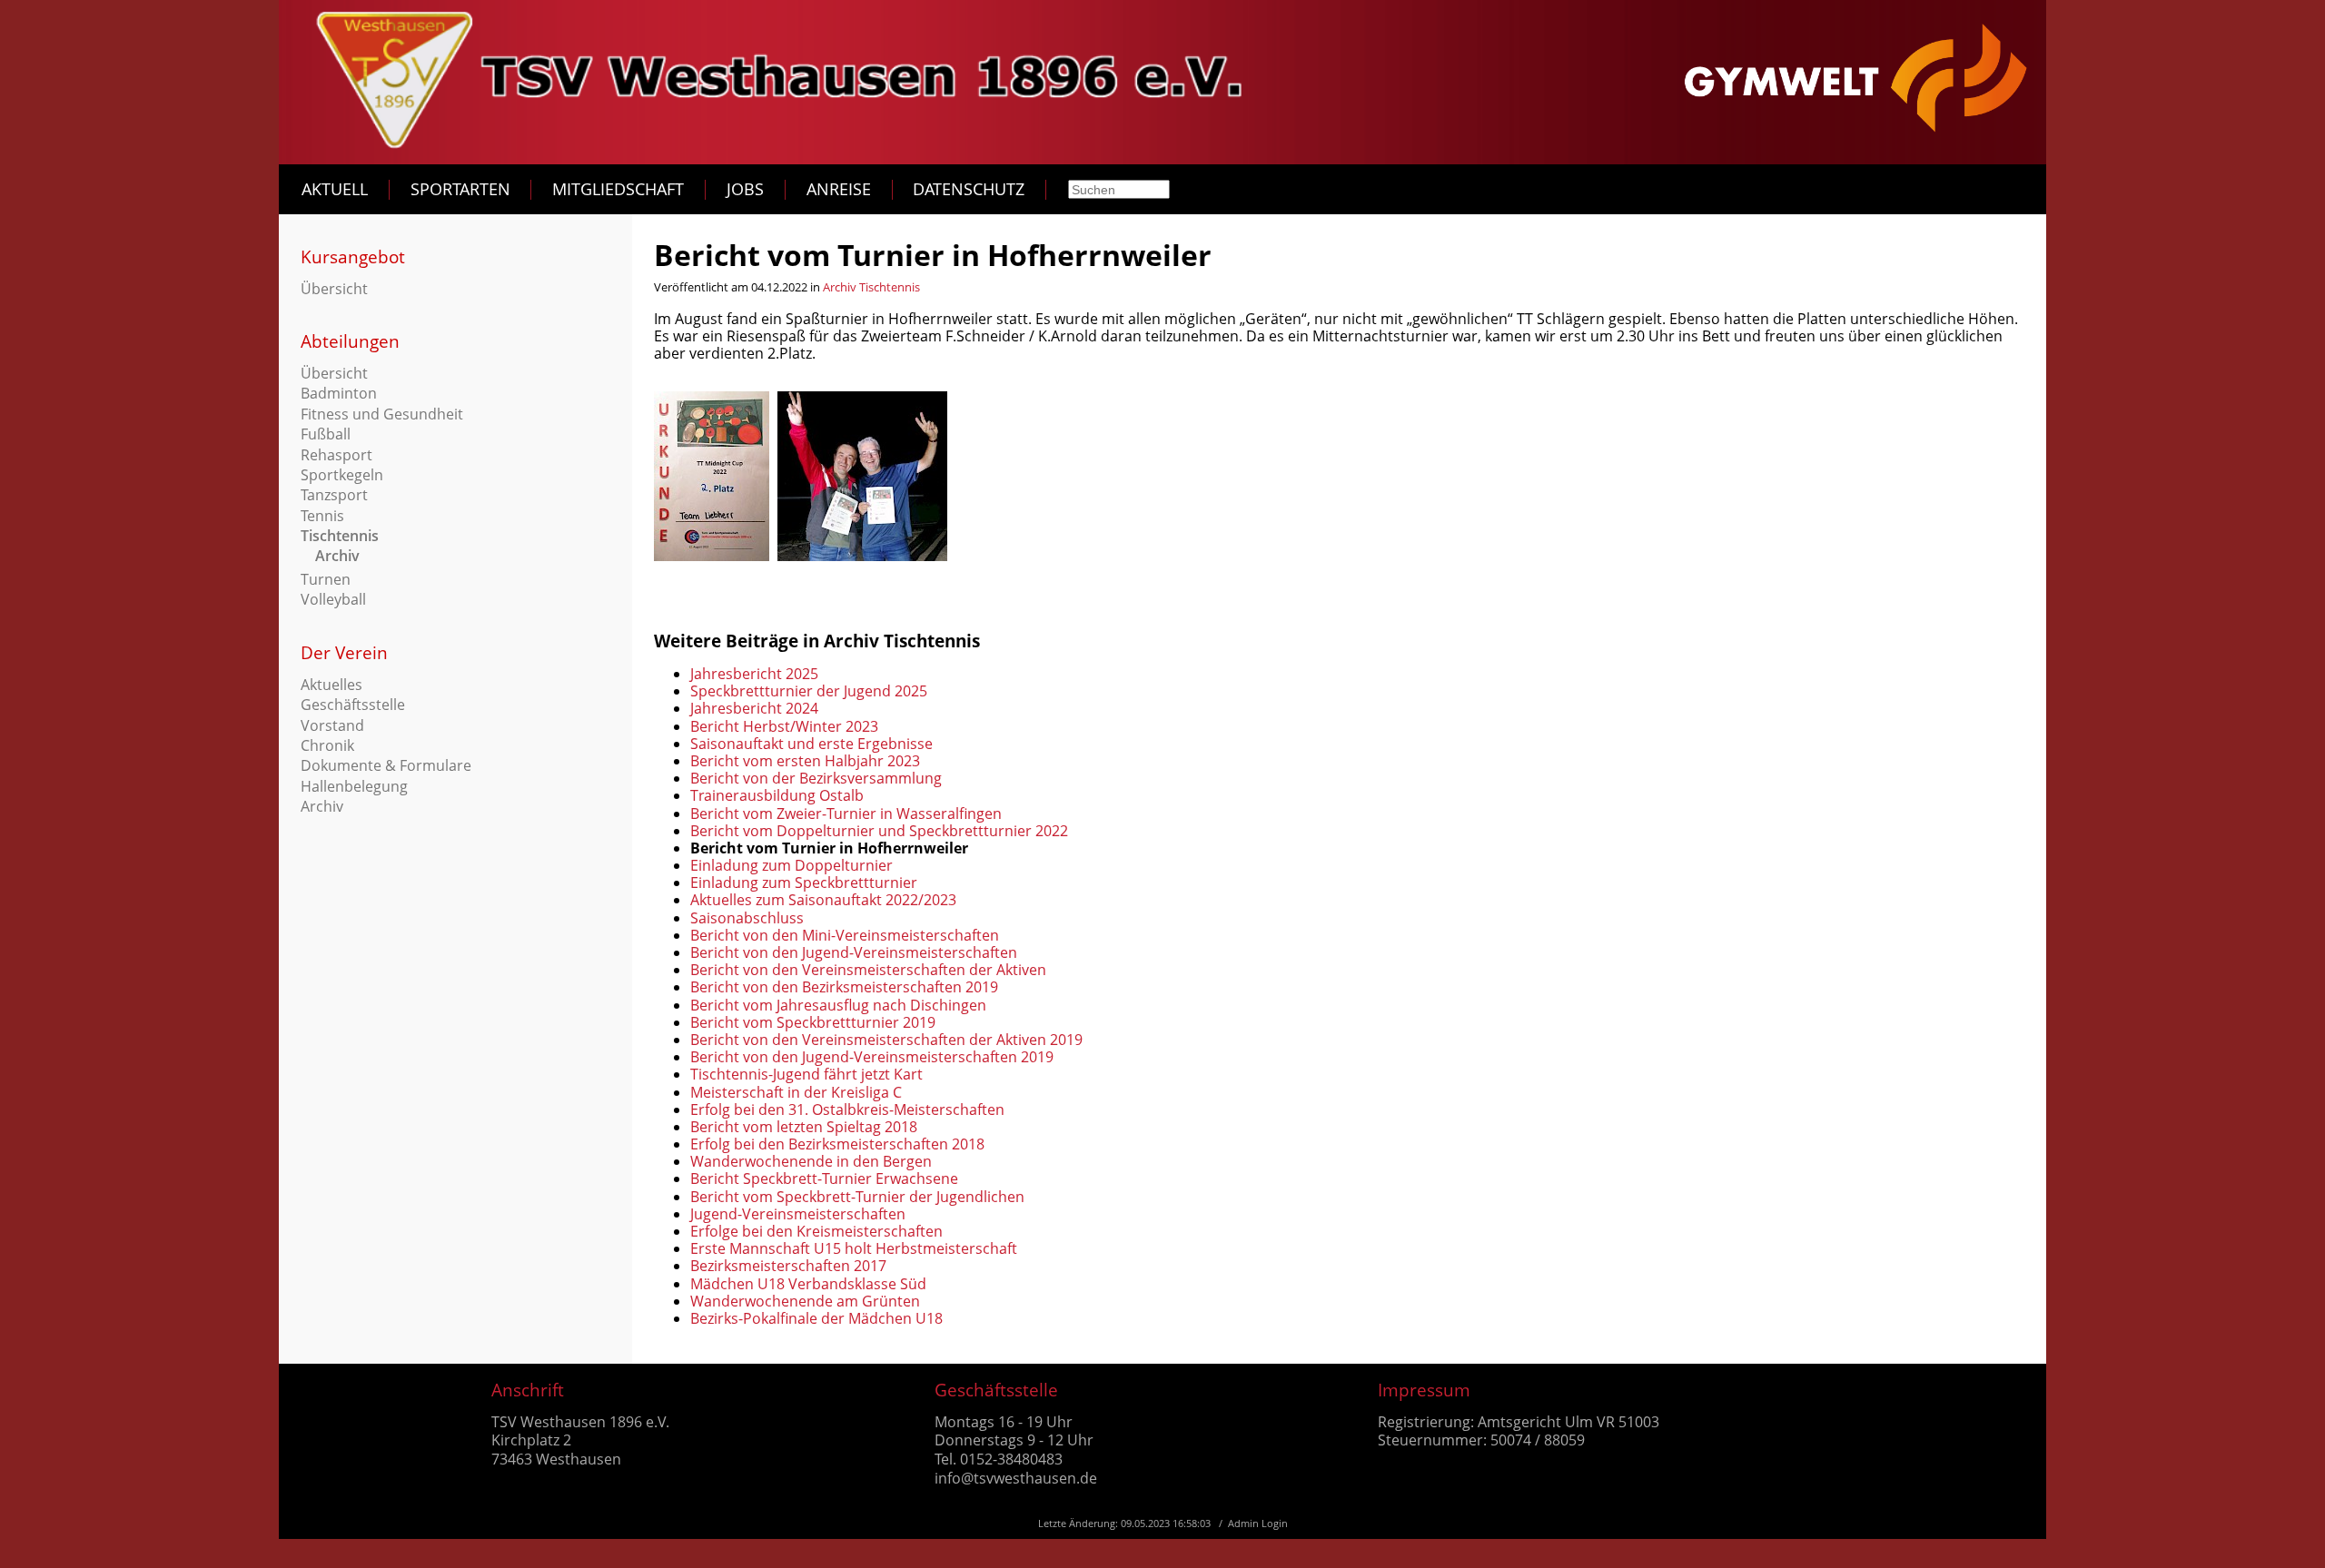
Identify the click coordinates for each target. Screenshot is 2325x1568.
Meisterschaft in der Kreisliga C (796, 1092)
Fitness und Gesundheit (382, 414)
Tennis (322, 516)
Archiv (337, 556)
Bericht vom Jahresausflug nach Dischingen (838, 1005)
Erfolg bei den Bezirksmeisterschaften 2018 (837, 1144)
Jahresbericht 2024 (754, 708)
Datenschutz (969, 189)
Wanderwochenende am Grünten (805, 1301)
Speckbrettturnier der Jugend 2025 (809, 691)
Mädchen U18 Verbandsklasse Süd (808, 1284)
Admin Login (1258, 1523)
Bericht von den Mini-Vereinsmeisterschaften (845, 935)
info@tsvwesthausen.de (1016, 1478)
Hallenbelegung (354, 786)
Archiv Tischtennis (871, 287)
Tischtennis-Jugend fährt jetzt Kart (806, 1074)
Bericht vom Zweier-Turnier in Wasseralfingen (846, 814)
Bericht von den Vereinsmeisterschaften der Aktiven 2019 (886, 1040)
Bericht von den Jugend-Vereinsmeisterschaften (854, 952)
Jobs (745, 189)
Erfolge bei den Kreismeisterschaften (816, 1231)
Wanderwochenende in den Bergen (811, 1161)
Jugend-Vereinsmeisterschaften (798, 1214)
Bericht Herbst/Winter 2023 (784, 726)
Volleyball (333, 599)
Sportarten (460, 189)
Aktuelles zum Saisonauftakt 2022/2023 (823, 900)
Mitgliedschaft (618, 189)
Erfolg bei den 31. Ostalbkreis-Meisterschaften (847, 1109)
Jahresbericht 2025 (754, 674)
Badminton (339, 393)
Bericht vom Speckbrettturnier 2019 (813, 1022)
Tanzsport (334, 495)
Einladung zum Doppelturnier (791, 865)
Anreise (839, 189)
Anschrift (528, 1390)
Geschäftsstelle (353, 705)
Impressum (1424, 1390)
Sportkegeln (342, 475)
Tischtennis (340, 536)
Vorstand (332, 725)
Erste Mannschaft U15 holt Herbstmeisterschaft (854, 1248)
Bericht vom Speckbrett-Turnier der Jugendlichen (857, 1197)
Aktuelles (331, 685)
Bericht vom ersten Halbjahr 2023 (805, 761)
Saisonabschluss (747, 918)
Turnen (326, 579)
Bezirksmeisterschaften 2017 (788, 1266)
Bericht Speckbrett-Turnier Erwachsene (824, 1178)
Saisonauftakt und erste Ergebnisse (811, 744)
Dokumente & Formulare (386, 765)
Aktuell (335, 189)
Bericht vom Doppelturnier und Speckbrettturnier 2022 (879, 831)
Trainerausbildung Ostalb (777, 795)
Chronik (327, 745)
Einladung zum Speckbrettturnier (804, 883)
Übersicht (334, 289)
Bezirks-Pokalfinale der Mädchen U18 (816, 1318)
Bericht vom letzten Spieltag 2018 (804, 1127)
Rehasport (336, 455)
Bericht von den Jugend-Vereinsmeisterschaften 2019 (872, 1057)
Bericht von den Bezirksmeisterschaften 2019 (844, 987)
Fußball (326, 434)
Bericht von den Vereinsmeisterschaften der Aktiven (868, 970)
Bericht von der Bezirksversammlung (816, 778)
